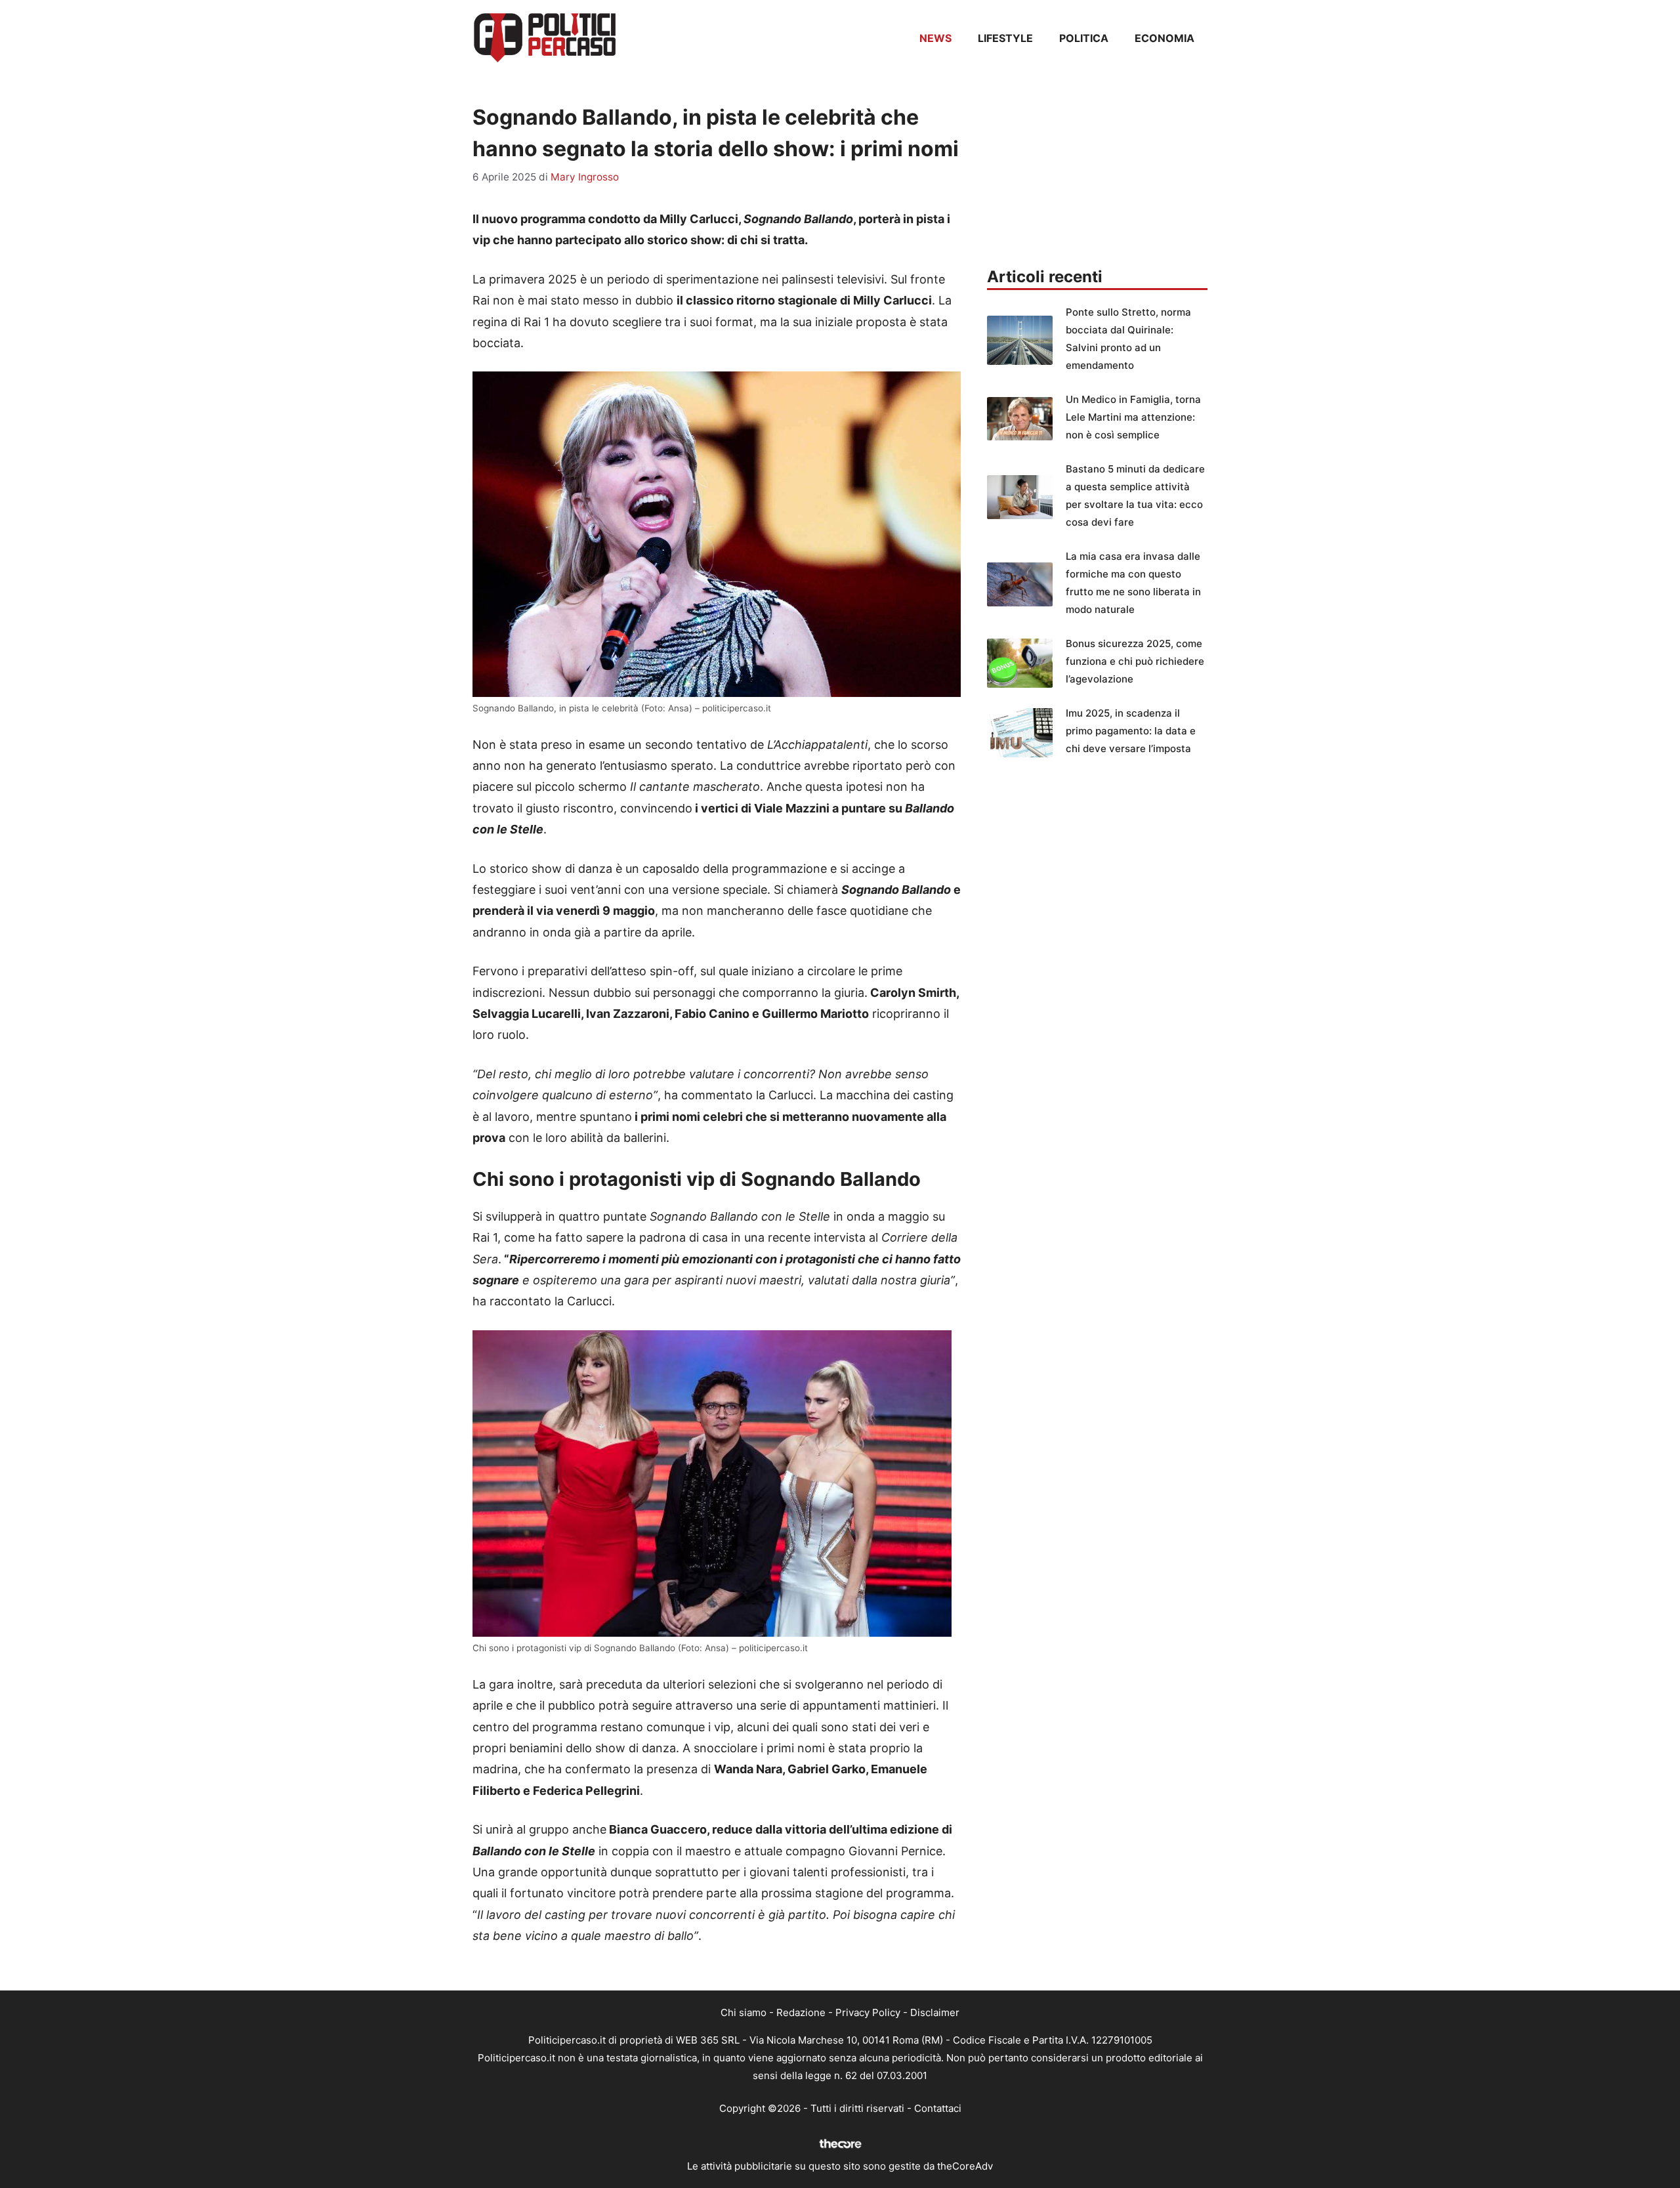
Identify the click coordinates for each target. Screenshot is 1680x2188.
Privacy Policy (868, 2012)
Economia (1165, 38)
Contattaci (938, 2108)
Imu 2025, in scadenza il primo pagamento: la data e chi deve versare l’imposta (1131, 731)
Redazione (801, 2012)
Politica (1084, 38)
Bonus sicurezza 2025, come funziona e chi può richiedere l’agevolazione (1135, 661)
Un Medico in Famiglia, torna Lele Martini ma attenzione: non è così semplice (1133, 417)
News (935, 38)
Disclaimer (935, 2012)
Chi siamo (744, 2012)
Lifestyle (1005, 38)
